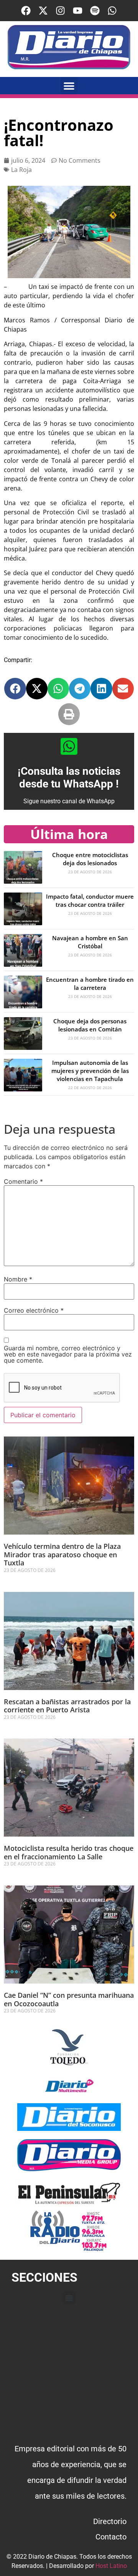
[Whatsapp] (112, 11)
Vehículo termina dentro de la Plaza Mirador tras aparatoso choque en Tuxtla (62, 1554)
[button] (69, 86)
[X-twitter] (43, 11)
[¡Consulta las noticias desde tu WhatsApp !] (69, 746)
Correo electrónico (34, 1310)
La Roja (21, 170)
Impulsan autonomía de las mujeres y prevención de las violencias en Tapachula (90, 1071)
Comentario (23, 1181)
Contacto (111, 2537)
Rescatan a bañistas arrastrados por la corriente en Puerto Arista (67, 1706)
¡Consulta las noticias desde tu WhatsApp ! (69, 778)
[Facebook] (26, 11)
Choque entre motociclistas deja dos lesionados (90, 859)
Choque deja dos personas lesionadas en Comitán (90, 1025)
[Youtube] (78, 11)
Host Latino (111, 2566)
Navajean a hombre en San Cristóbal (90, 942)
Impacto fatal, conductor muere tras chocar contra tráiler (90, 900)
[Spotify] (95, 11)
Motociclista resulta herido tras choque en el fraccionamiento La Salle (69, 1852)
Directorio (110, 2521)
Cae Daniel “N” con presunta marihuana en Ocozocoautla (69, 1999)
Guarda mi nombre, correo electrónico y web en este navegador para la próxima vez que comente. (68, 1354)
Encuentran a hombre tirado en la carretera (90, 984)
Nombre (18, 1279)
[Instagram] (60, 11)
